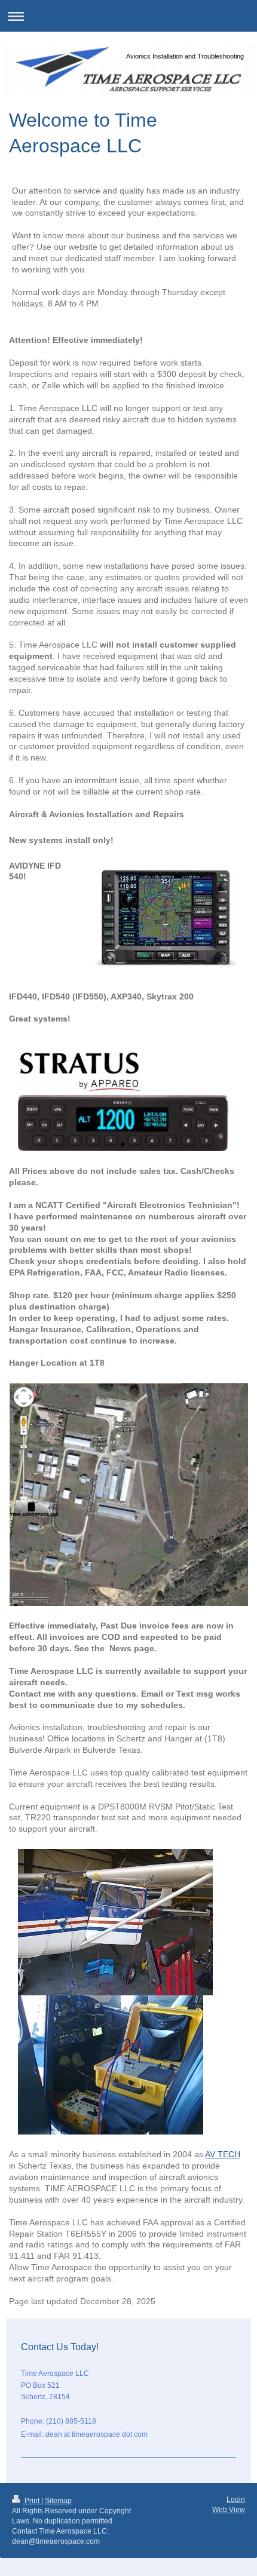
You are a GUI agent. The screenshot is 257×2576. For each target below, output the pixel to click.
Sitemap (58, 2501)
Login (236, 2500)
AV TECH (223, 2154)
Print (32, 2501)
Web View (229, 2510)
